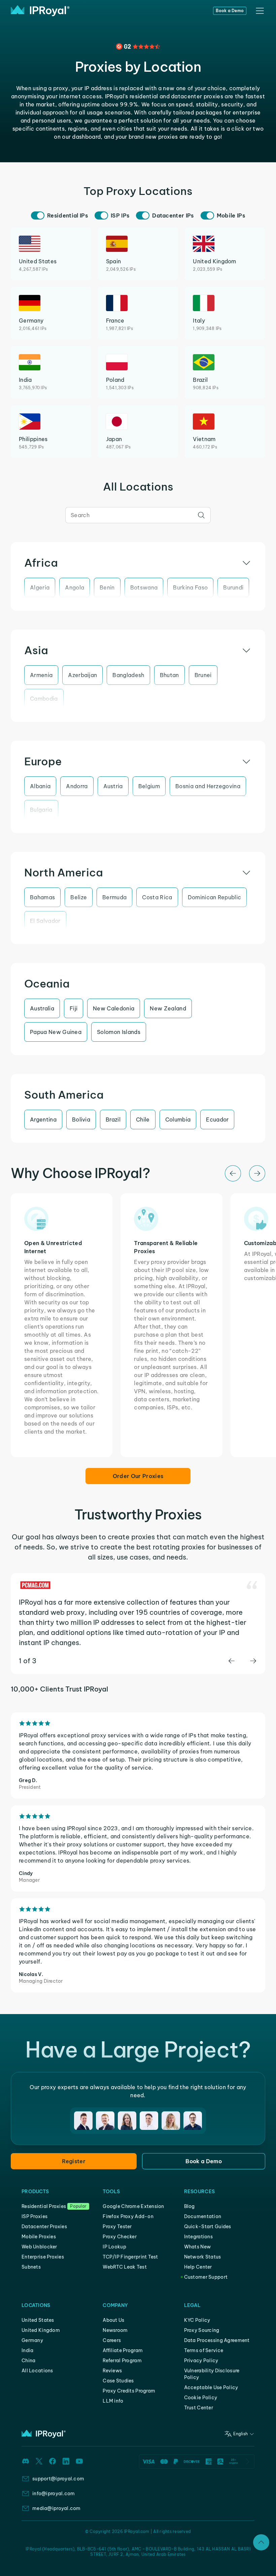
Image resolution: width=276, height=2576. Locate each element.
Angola (75, 588)
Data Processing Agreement (217, 2340)
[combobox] (138, 515)
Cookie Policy (201, 2398)
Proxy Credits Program (129, 2391)
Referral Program (122, 2361)
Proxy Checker (120, 2237)
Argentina (43, 1119)
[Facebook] (53, 2461)
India (27, 2350)
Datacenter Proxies (44, 2227)
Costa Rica (157, 897)
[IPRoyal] (40, 11)
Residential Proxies (44, 2206)
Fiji (74, 1008)
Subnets (31, 2267)
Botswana (144, 588)
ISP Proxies (34, 2216)
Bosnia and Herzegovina (208, 786)
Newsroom (115, 2330)
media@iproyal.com (57, 2508)
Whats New (198, 2247)
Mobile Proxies (39, 2237)
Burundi (233, 588)
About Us (113, 2320)
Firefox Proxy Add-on (128, 2216)
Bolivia (81, 1119)
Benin (107, 588)
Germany (32, 2340)
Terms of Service (204, 2350)
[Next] (257, 1173)
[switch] (38, 215)
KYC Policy (197, 2320)
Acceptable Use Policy (211, 2387)
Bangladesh (128, 675)
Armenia (41, 675)
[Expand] (261, 2542)
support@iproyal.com (58, 2479)
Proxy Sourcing (202, 2330)
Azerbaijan (82, 675)
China (28, 2361)
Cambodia (44, 699)
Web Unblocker (39, 2247)
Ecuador (217, 1119)
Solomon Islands (119, 1032)
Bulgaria (41, 810)
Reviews (112, 2371)
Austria (113, 786)
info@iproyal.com (54, 2494)
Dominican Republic (215, 897)
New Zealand (168, 1008)
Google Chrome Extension (133, 2206)
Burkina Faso (190, 588)
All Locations (37, 2371)
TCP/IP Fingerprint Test (130, 2257)
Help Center (198, 2267)
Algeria (40, 588)
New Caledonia (114, 1008)
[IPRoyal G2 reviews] (138, 46)
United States (38, 2320)
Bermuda (114, 897)
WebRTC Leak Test (125, 2267)
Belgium (149, 786)
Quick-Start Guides (208, 2227)
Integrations (198, 2237)
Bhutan (169, 675)
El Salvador (45, 921)
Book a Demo (230, 11)
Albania (40, 786)
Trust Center (199, 2408)
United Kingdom (41, 2330)
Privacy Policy (201, 2361)
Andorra (77, 786)
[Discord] (26, 2461)
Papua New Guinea (56, 1032)
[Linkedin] (66, 2461)
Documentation (203, 2216)
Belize (79, 897)
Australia (42, 1008)
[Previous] (233, 1173)
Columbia (178, 1119)
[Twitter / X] (39, 2461)
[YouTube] (79, 2461)
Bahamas (42, 897)
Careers (112, 2340)
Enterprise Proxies (43, 2257)
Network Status (203, 2257)
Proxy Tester (117, 2227)
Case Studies (118, 2381)
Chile (143, 1119)
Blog (189, 2206)
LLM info (113, 2401)
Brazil (113, 1119)
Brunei (203, 675)
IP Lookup (114, 2247)
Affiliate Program (123, 2350)
